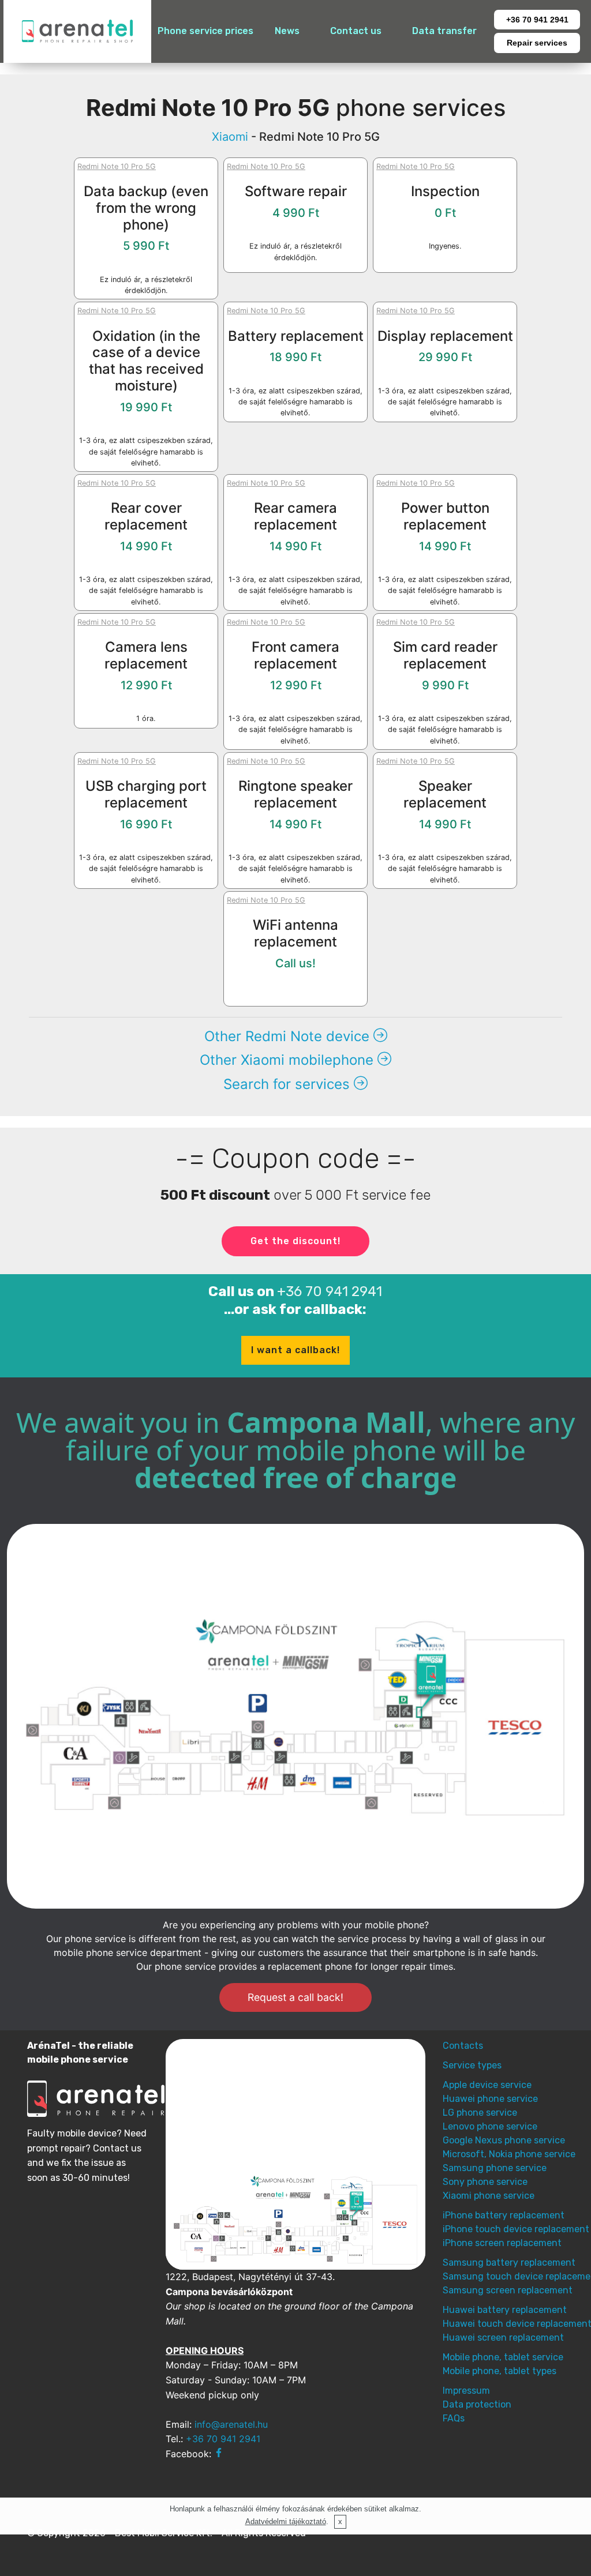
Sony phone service (485, 2182)
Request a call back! (295, 1997)
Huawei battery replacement (505, 2310)
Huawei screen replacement (503, 2337)
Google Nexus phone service (504, 2140)
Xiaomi (230, 137)
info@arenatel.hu (231, 2424)
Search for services (289, 1084)
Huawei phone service (490, 2099)
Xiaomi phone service (489, 2196)
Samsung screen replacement (508, 2290)
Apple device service (487, 2085)
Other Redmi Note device (289, 1036)
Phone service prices (205, 31)
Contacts (463, 2046)
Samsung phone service (495, 2168)
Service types (472, 2065)
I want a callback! (295, 1350)
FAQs (454, 2418)
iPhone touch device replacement (516, 2229)
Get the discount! (295, 1241)
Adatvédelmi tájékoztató (286, 2521)
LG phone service (480, 2113)
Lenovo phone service (490, 2126)
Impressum (466, 2391)
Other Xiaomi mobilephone (289, 1060)
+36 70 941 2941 (537, 20)
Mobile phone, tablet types (500, 2371)
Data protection (477, 2404)
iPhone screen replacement (502, 2243)
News (287, 31)
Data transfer (444, 31)
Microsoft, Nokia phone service (509, 2154)
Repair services (537, 43)
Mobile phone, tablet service (503, 2357)
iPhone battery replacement (504, 2215)
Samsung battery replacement (509, 2263)
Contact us (356, 31)
